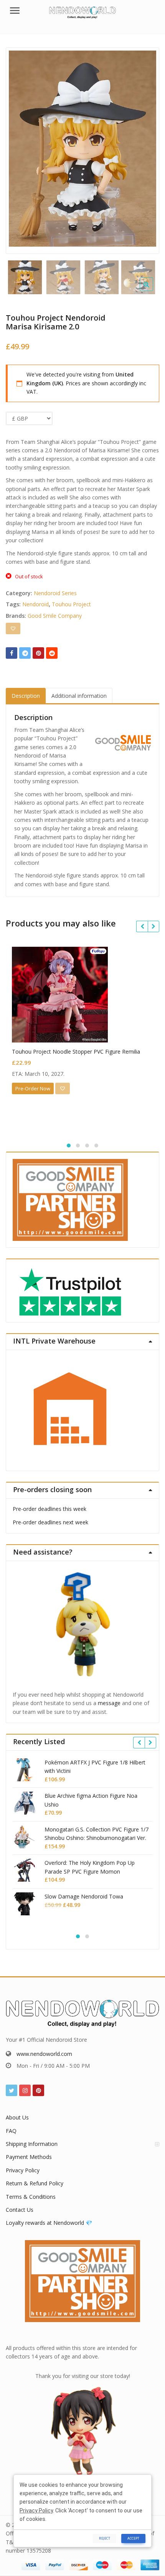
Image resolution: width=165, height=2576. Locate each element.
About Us (17, 2117)
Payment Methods (29, 2157)
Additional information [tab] (79, 696)
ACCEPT (133, 2538)
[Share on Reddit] (52, 653)
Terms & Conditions (31, 2197)
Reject (105, 2538)
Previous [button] (20, 149)
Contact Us (20, 2210)
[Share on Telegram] (25, 653)
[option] (82, 149)
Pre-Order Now (33, 1088)
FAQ (11, 2131)
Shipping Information (32, 2144)
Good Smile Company (55, 616)
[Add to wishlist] (13, 628)
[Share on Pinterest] (38, 653)
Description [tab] (26, 696)
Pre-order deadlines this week (49, 1509)
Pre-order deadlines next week (50, 1522)
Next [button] (145, 149)
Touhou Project (71, 604)
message (109, 1703)
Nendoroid (35, 604)
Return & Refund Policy (35, 2183)
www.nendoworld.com (44, 2054)
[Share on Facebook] (12, 653)
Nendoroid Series (55, 593)
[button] (153, 290)
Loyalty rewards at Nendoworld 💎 (49, 2223)
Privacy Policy (23, 2170)
